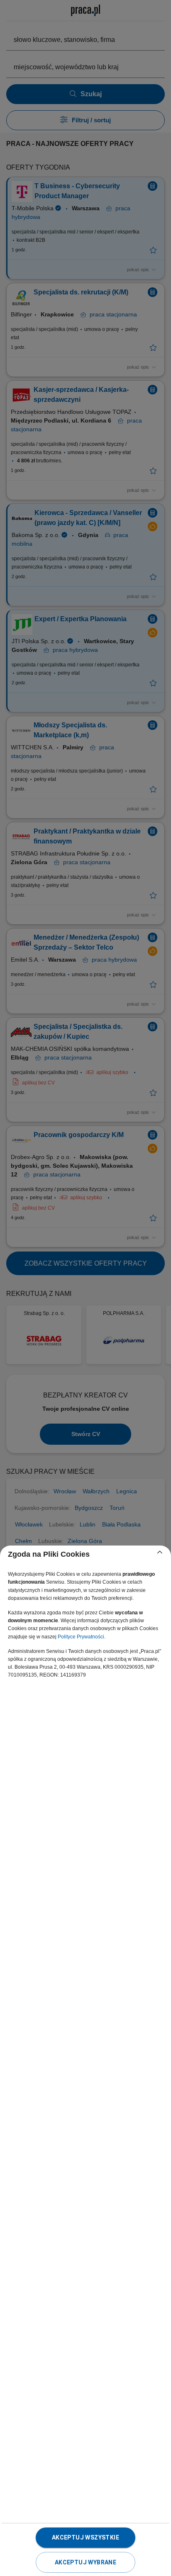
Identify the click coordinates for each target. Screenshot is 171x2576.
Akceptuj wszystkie (85, 2537)
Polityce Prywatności (81, 1637)
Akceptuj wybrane (85, 2562)
